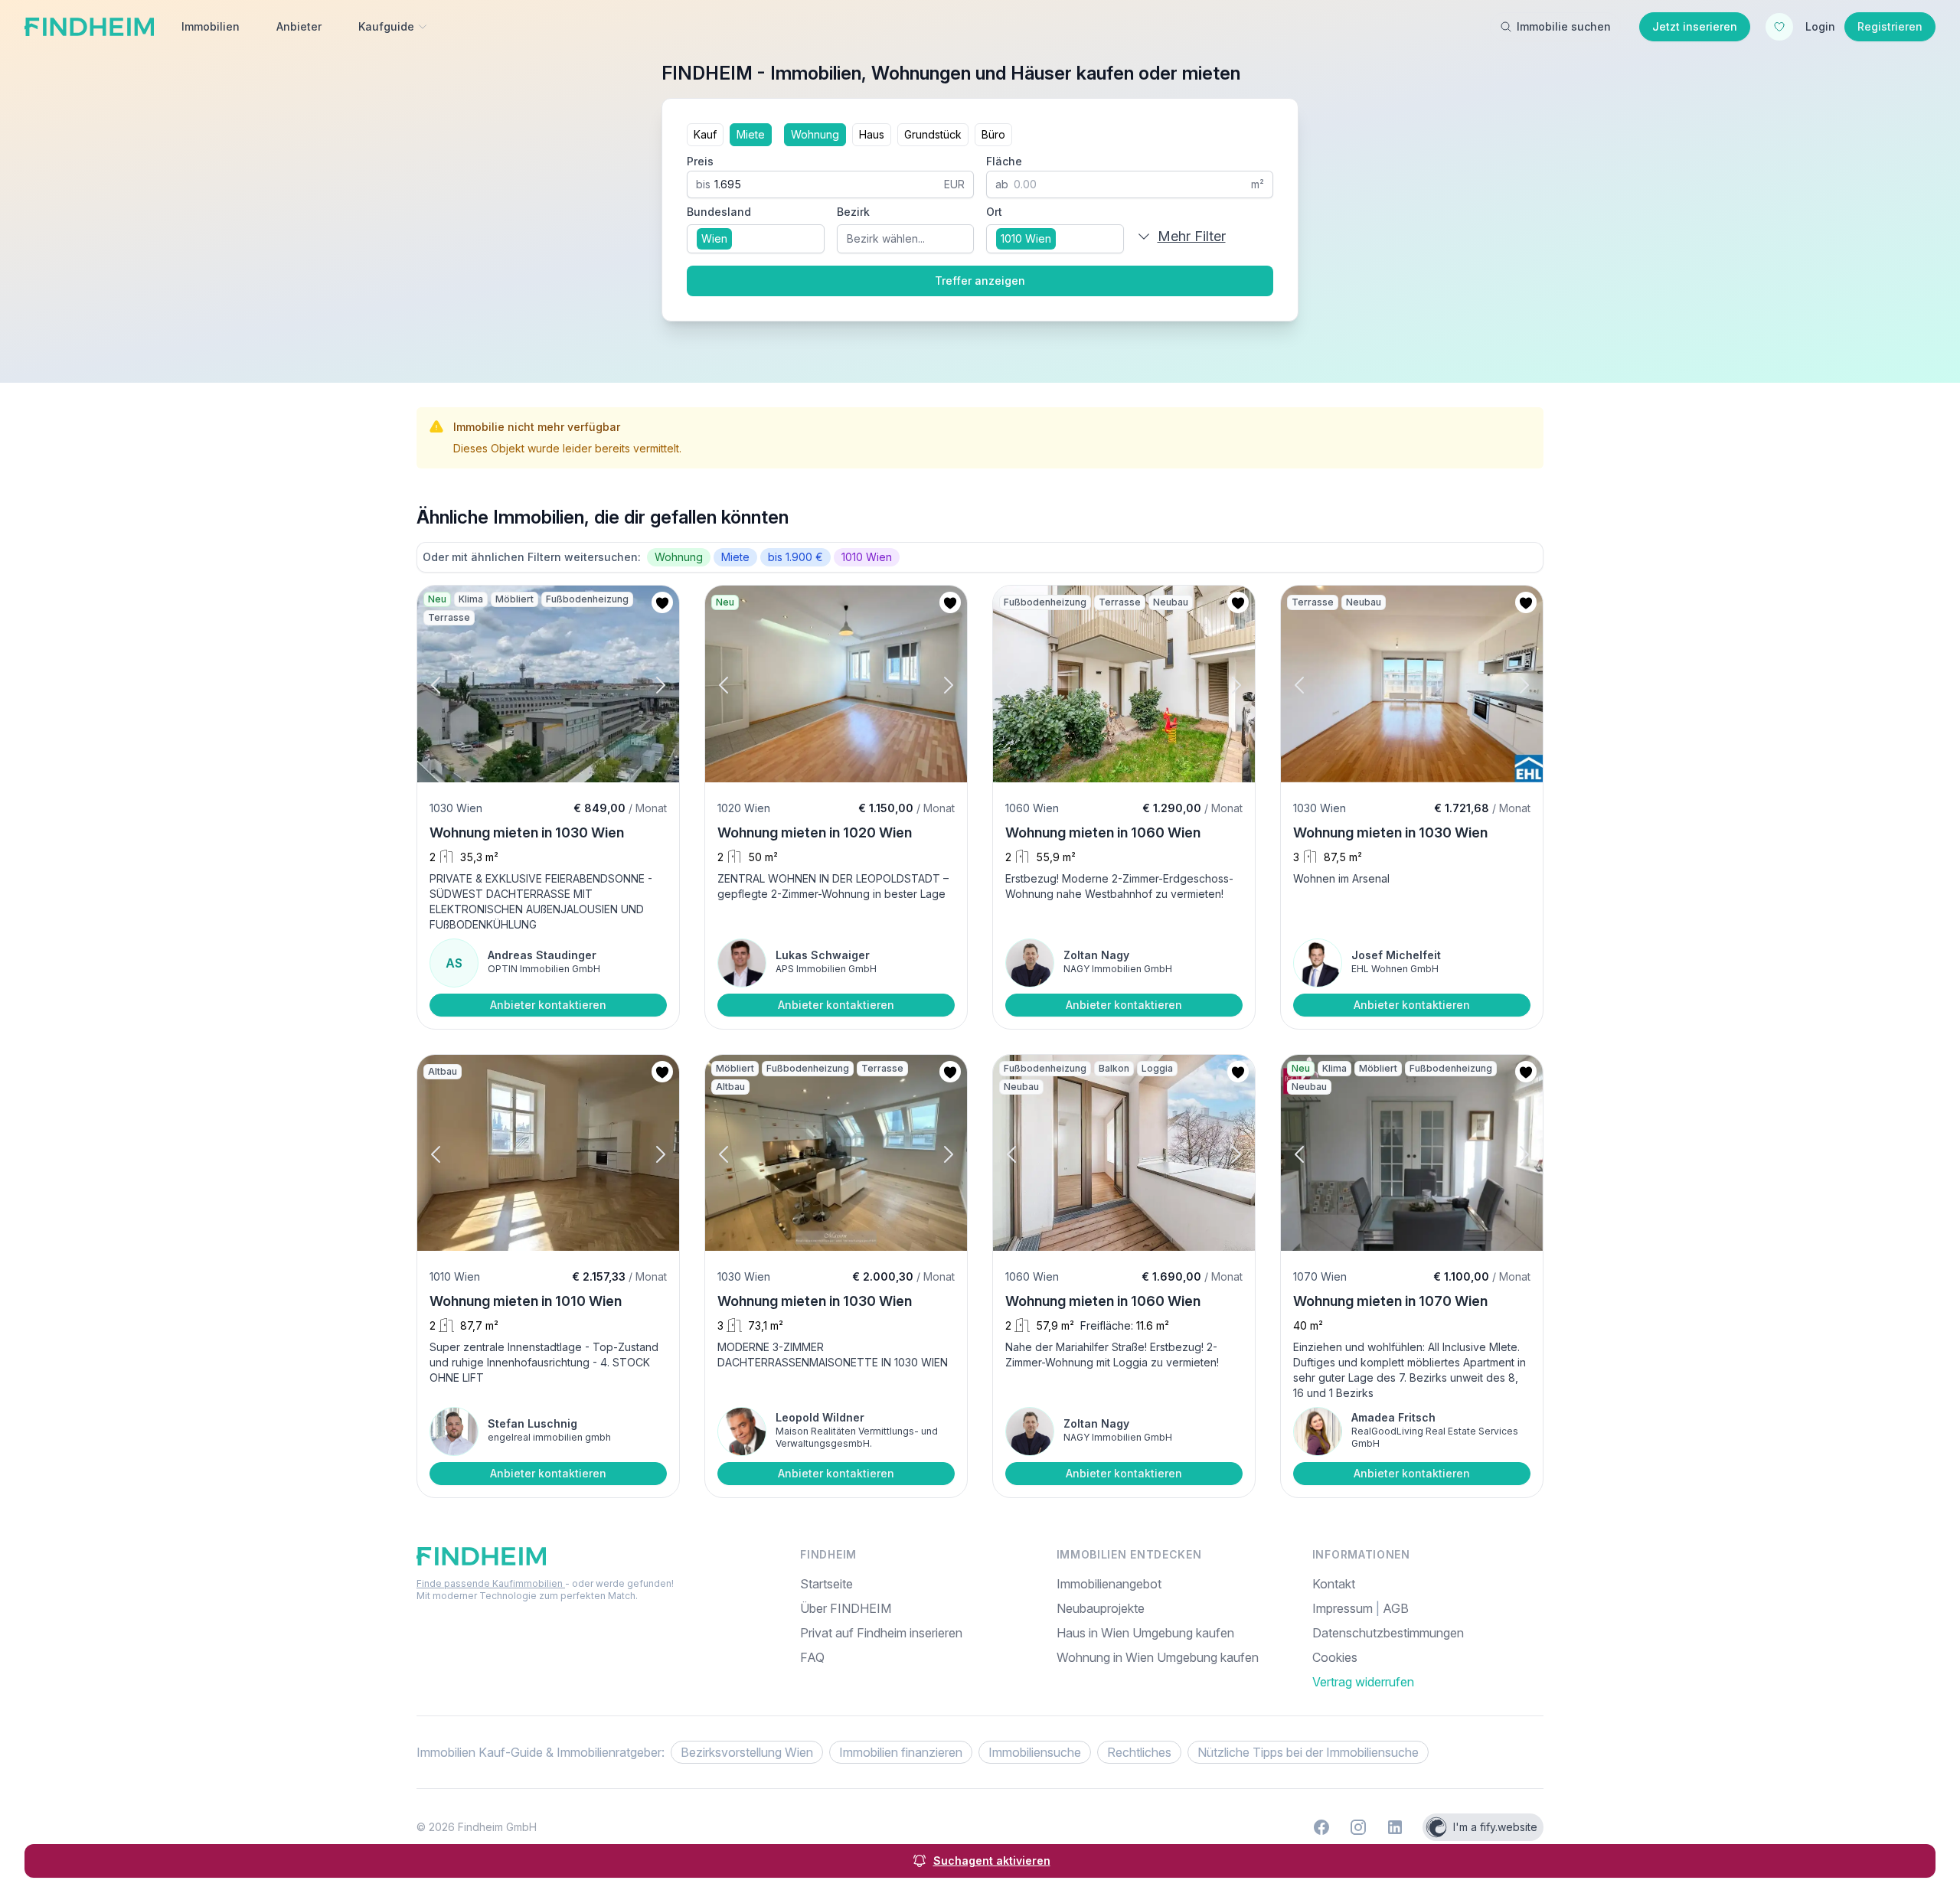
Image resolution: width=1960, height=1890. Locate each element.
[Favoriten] (1779, 27)
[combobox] (756, 239)
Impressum (1344, 1608)
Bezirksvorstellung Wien (747, 1752)
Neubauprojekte (1101, 1608)
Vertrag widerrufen (1363, 1682)
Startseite (826, 1584)
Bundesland (719, 212)
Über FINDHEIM (846, 1608)
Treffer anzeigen (980, 281)
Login (1820, 26)
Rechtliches (1139, 1752)
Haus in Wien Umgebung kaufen (1145, 1633)
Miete (751, 134)
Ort (994, 212)
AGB (1396, 1608)
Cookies (1335, 1657)
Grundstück (933, 134)
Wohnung (815, 134)
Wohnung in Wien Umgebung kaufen (1158, 1657)
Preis (700, 161)
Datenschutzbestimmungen (1388, 1633)
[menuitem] (1428, 1657)
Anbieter (299, 26)
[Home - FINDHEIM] (89, 27)
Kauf (705, 134)
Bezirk (853, 212)
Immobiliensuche (1035, 1752)
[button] (449, 685)
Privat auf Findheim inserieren (881, 1633)
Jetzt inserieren (1695, 26)
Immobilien (211, 26)
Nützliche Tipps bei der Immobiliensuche (1308, 1752)
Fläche (1004, 161)
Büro (993, 134)
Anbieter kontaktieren (548, 1005)
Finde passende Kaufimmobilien (491, 1583)
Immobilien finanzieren (901, 1752)
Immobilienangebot (1109, 1584)
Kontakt (1334, 1584)
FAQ (812, 1657)
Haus (872, 134)
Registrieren (1890, 26)
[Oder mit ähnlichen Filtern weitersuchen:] (980, 557)
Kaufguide (386, 26)
